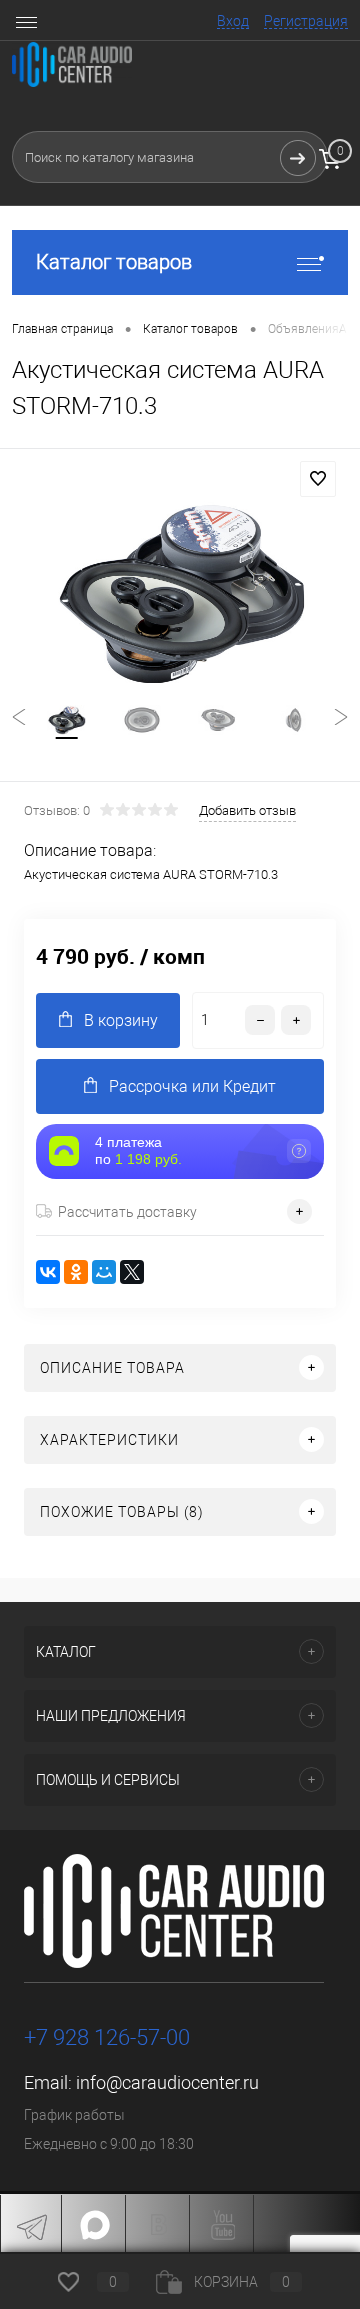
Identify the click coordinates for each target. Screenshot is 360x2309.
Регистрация (306, 21)
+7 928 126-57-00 (107, 2037)
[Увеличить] (180, 594)
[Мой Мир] (104, 1272)
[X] (132, 1272)
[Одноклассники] (76, 1272)
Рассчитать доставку (127, 1212)
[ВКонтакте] (48, 1272)
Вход (233, 21)
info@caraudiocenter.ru (167, 2082)
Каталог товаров (114, 262)
